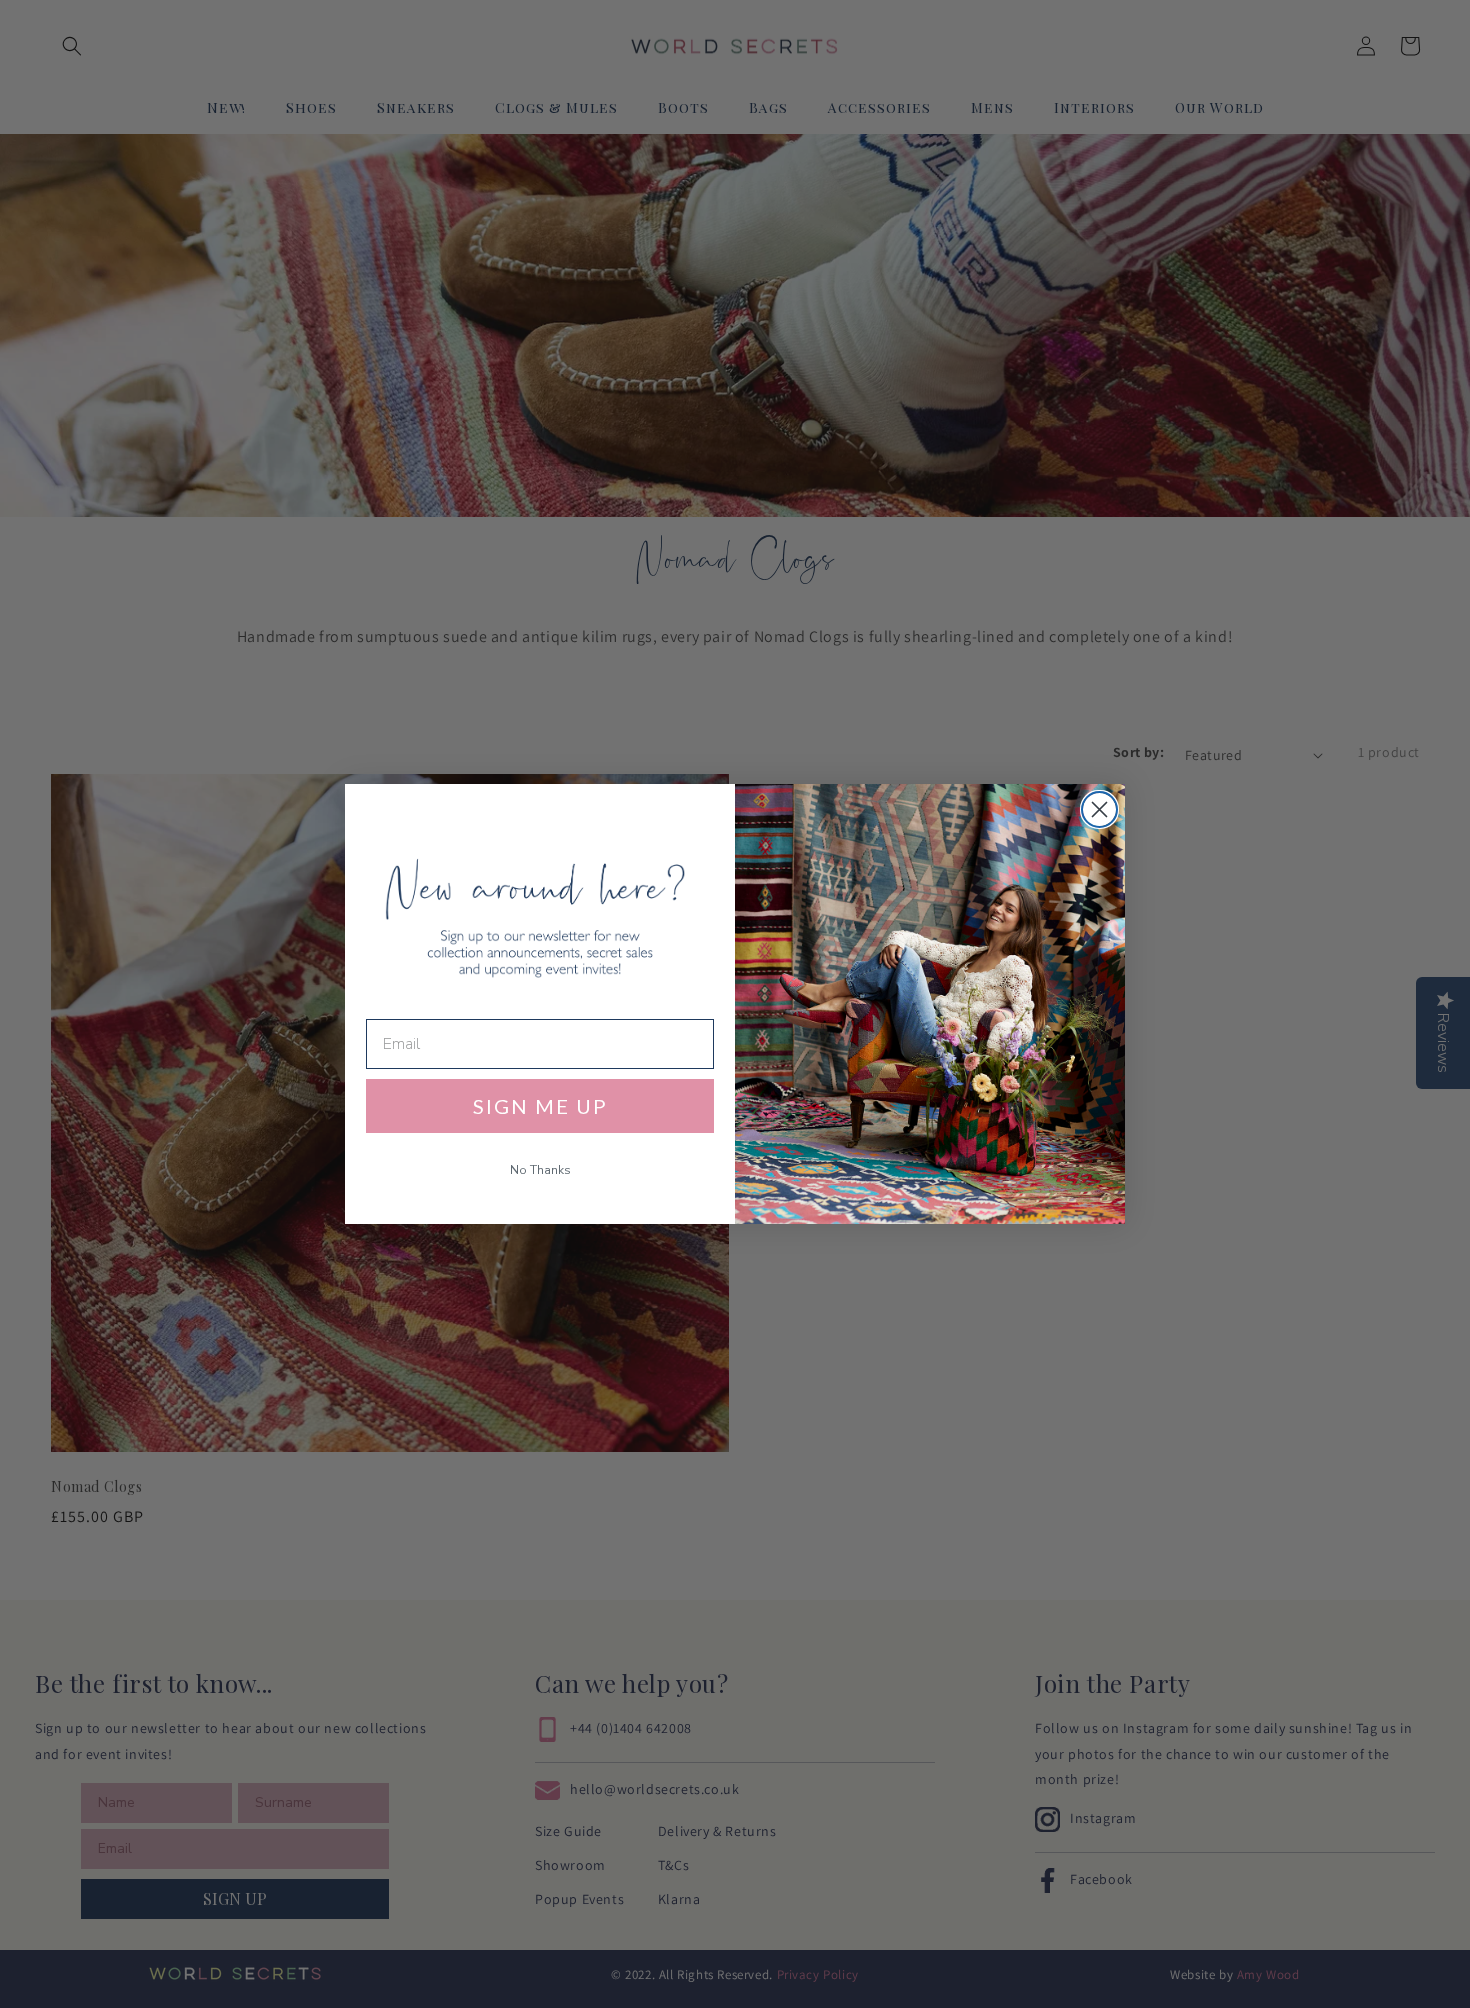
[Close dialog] (1099, 809)
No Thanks (540, 1170)
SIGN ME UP (540, 1106)
